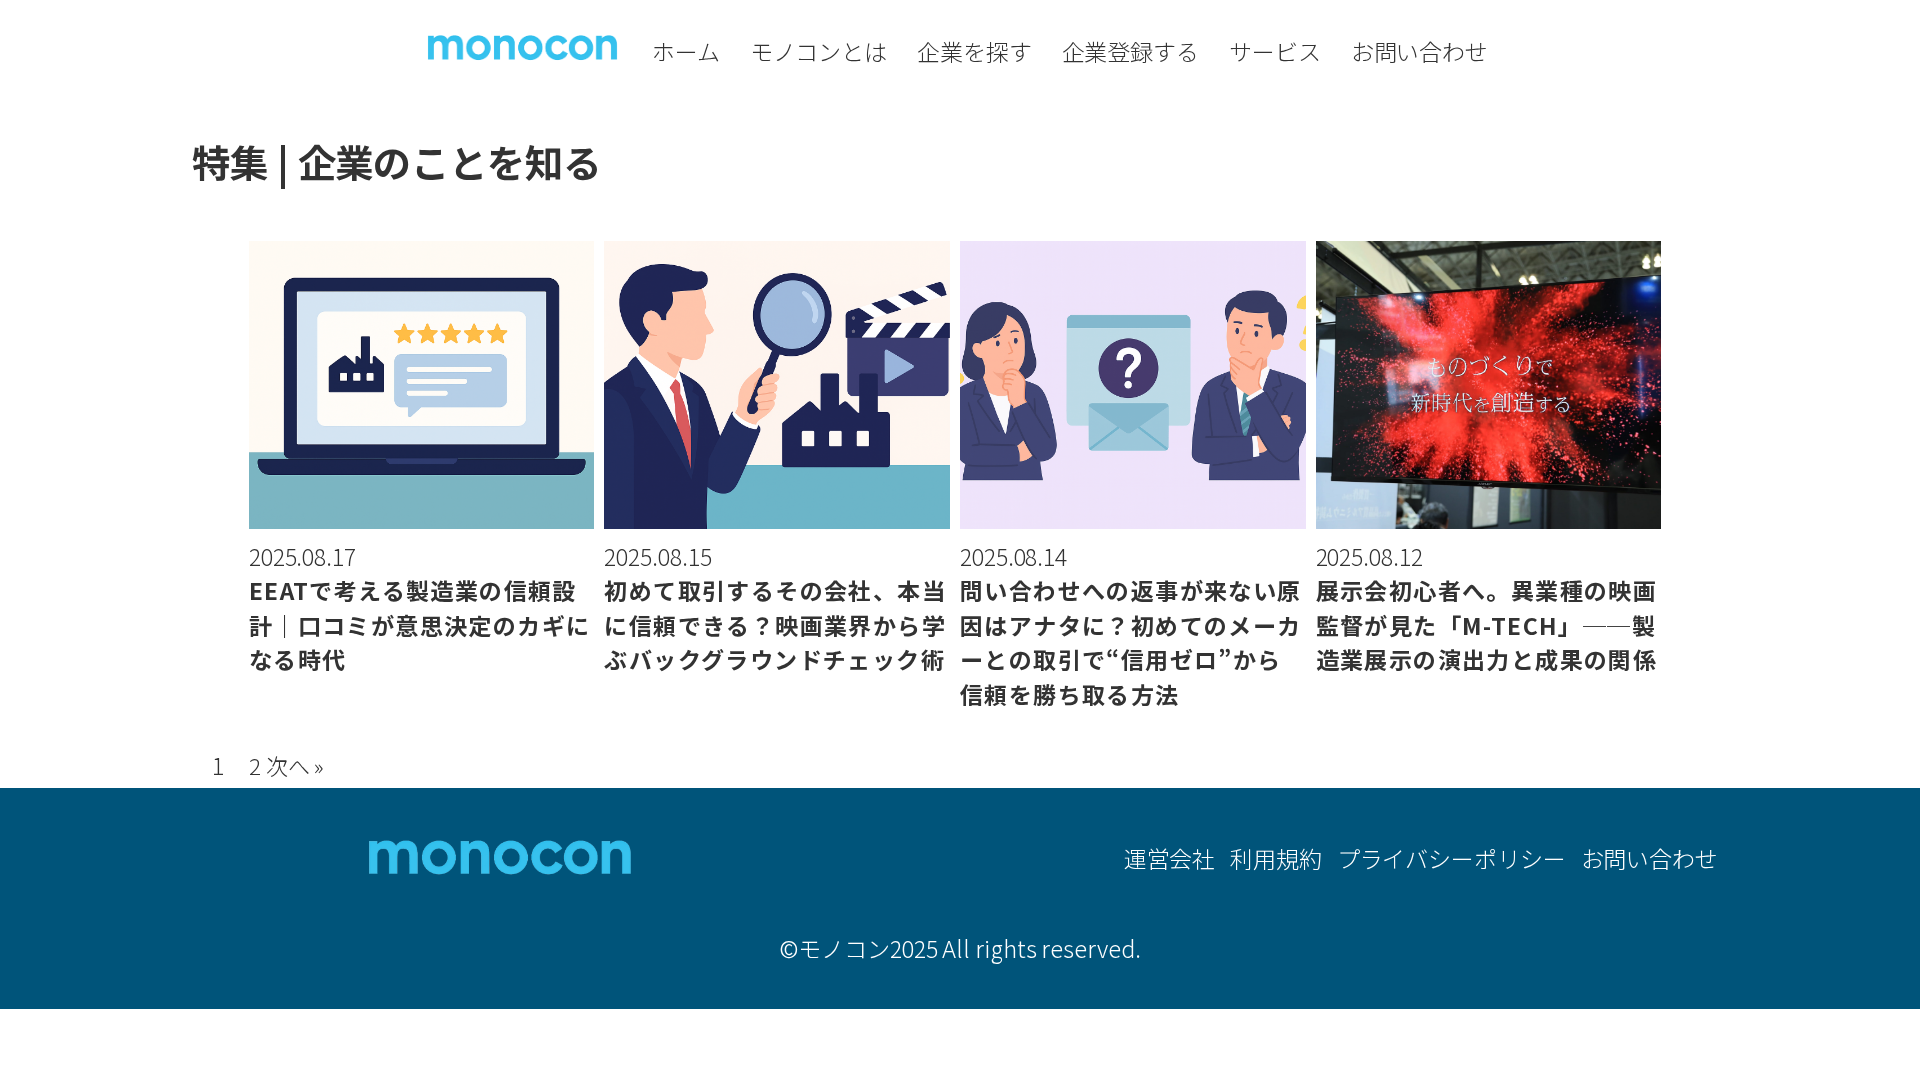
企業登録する (1130, 51)
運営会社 (1170, 858)
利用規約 (1276, 858)
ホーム (686, 51)
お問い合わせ (1419, 51)
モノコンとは (818, 51)
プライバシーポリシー (1451, 858)
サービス (1275, 51)
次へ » (295, 765)
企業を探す (974, 51)
